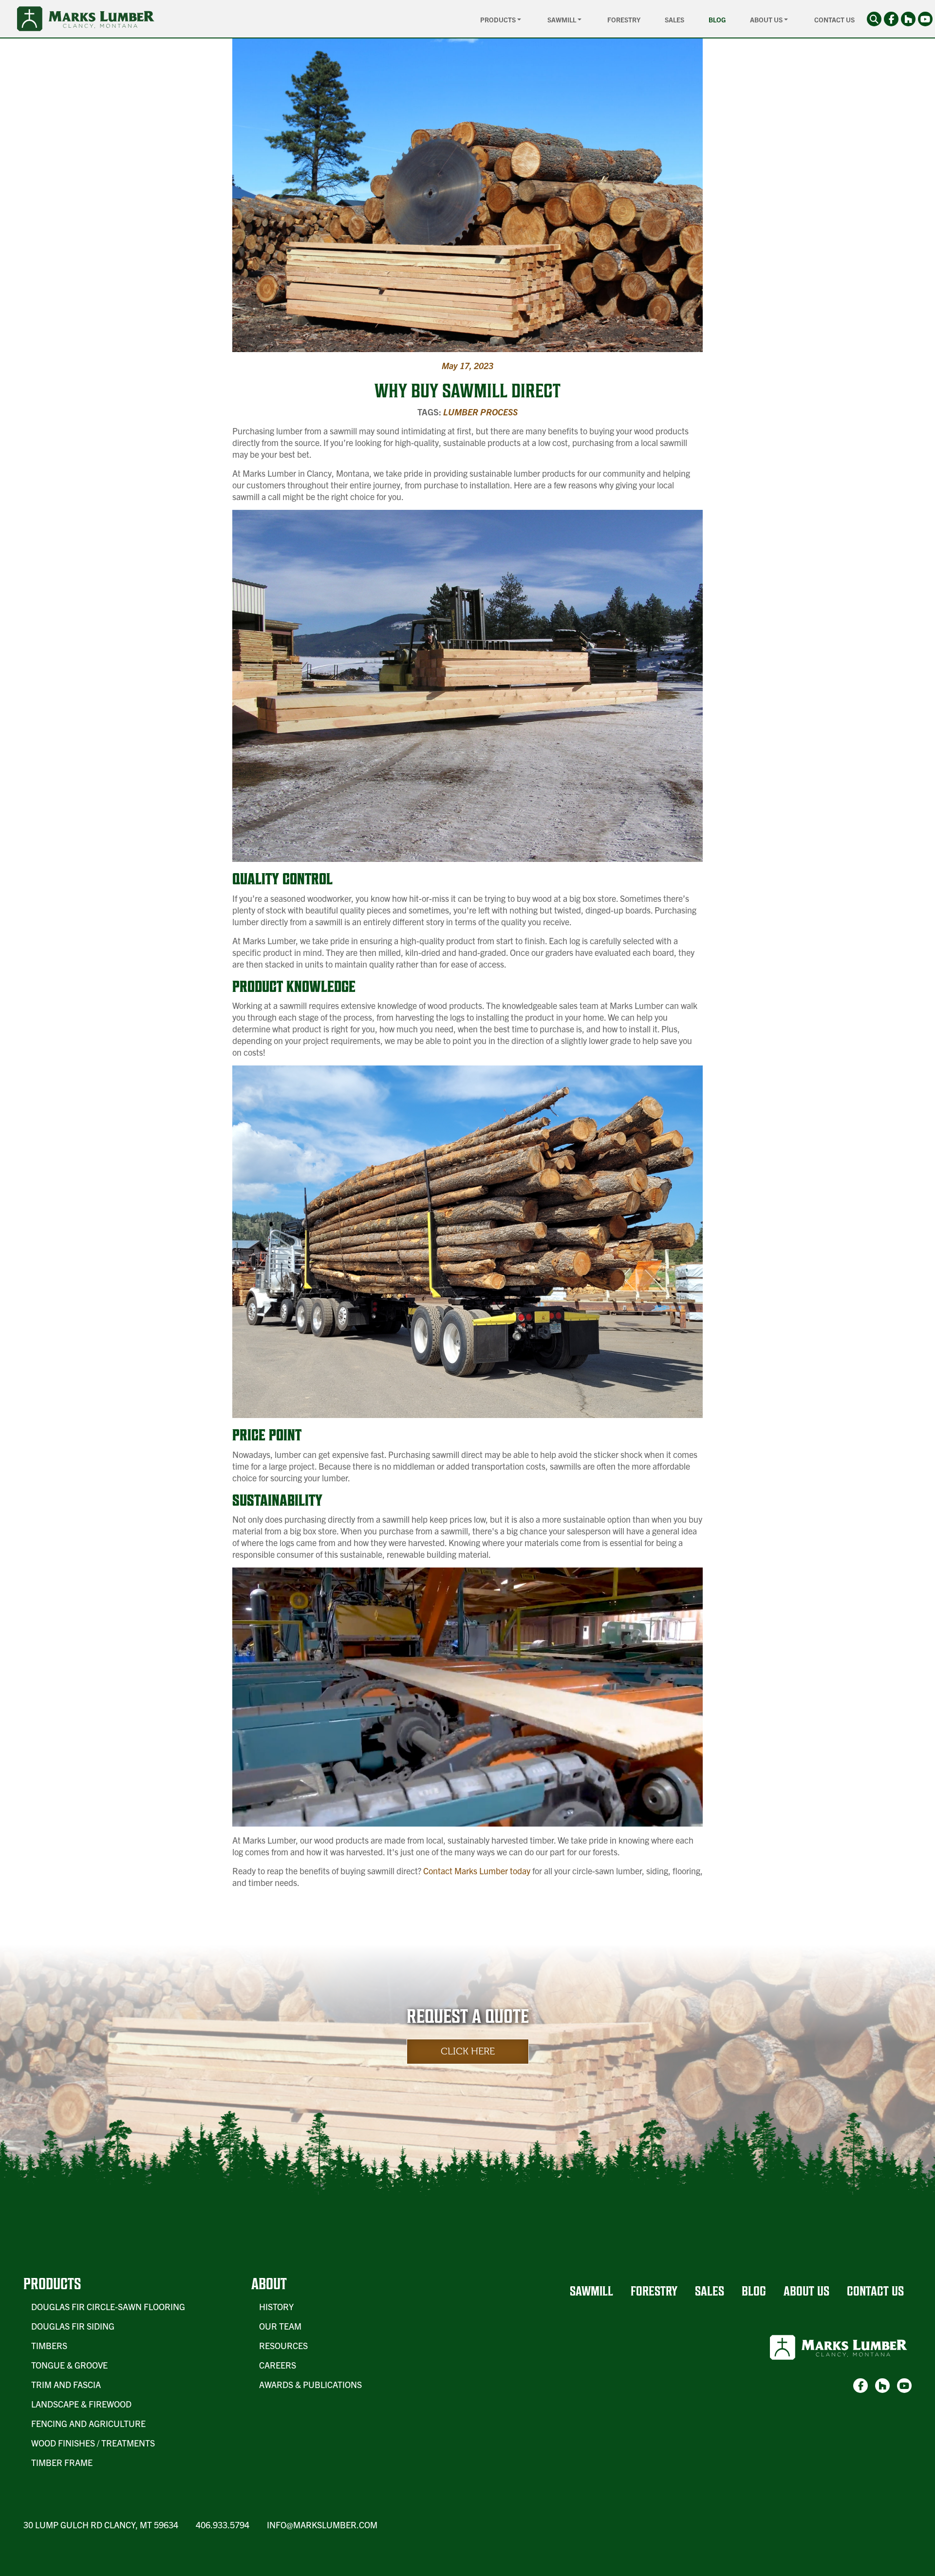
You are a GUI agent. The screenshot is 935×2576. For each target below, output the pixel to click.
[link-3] (925, 19)
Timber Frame (62, 2462)
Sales (674, 19)
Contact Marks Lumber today (477, 1871)
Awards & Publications (310, 2384)
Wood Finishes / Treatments (93, 2443)
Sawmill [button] (562, 19)
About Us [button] (767, 19)
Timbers (49, 2345)
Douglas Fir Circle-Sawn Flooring (108, 2306)
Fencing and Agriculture (88, 2423)
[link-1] (891, 19)
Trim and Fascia (66, 2384)
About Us (806, 2291)
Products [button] (499, 19)
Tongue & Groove (69, 2365)
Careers (278, 2365)
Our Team (280, 2326)
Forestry (624, 19)
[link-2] (908, 19)
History (276, 2306)
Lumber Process (480, 412)
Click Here (468, 2051)
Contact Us (834, 19)
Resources (283, 2345)
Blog (717, 19)
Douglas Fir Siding (73, 2326)
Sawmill (591, 2291)
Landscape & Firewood (81, 2404)
